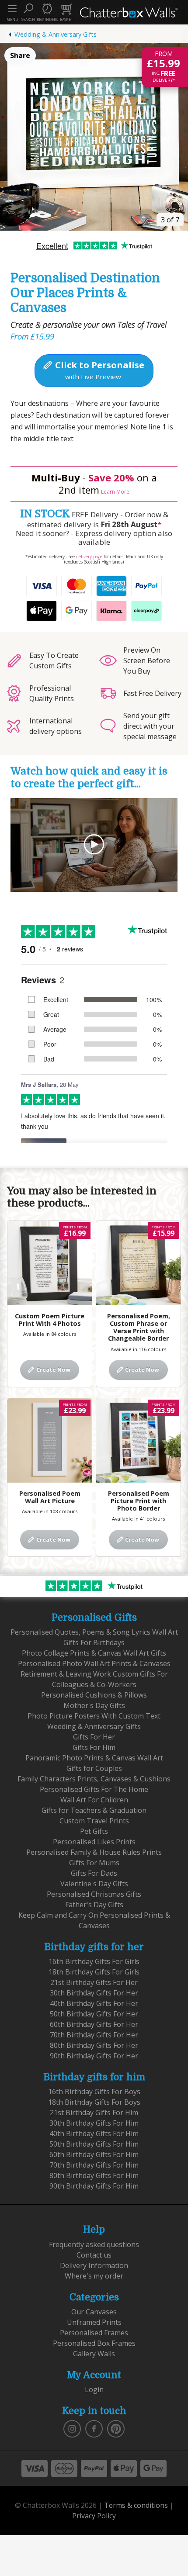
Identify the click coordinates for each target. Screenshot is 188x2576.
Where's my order (94, 2276)
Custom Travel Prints (94, 1821)
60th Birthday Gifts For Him (94, 2154)
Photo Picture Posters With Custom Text (94, 1716)
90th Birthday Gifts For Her (94, 2056)
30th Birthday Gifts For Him (94, 2123)
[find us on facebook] (94, 2428)
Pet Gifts (94, 1831)
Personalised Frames (94, 2333)
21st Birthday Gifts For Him (94, 2113)
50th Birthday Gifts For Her (94, 2014)
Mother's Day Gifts (94, 1705)
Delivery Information (94, 2265)
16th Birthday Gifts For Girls (94, 1961)
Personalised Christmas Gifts (94, 1894)
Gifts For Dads (94, 1873)
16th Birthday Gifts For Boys (94, 2092)
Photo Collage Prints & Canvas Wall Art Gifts (94, 1653)
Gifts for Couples (94, 1768)
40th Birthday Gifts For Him (94, 2133)
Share (20, 55)
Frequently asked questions (94, 2244)
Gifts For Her (94, 1737)
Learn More (115, 492)
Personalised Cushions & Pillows (94, 1695)
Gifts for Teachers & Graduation (94, 1810)
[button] (28, 12)
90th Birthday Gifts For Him (94, 2186)
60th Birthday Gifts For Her (94, 2024)
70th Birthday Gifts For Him (94, 2165)
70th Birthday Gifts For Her (94, 2035)
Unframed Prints (94, 2322)
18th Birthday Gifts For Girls (94, 1972)
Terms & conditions (136, 2505)
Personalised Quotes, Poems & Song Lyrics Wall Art (94, 1632)
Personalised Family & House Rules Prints (94, 1852)
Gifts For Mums (94, 1863)
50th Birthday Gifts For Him (94, 2144)
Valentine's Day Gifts (94, 1884)
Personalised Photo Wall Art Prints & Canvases (94, 1663)
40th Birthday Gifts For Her (94, 2003)
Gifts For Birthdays (94, 1642)
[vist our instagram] (72, 2428)
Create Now (53, 1369)
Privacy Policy (94, 2516)
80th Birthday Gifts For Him (94, 2175)
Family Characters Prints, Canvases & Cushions (94, 1779)
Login (94, 2389)
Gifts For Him (94, 1747)
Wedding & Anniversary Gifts (56, 34)
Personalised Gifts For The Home (94, 1789)
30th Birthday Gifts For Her (94, 1993)
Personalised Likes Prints (94, 1842)
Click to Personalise (99, 370)
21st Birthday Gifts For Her (94, 1982)
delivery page (89, 557)
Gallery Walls (94, 2354)
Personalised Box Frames (94, 2343)
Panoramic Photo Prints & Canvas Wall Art (94, 1758)
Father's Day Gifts (94, 1905)
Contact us (94, 2255)
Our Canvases (94, 2312)
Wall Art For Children (94, 1800)
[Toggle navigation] (12, 9)
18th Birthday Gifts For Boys (94, 2102)
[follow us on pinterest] (116, 2428)
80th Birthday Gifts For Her (94, 2045)
